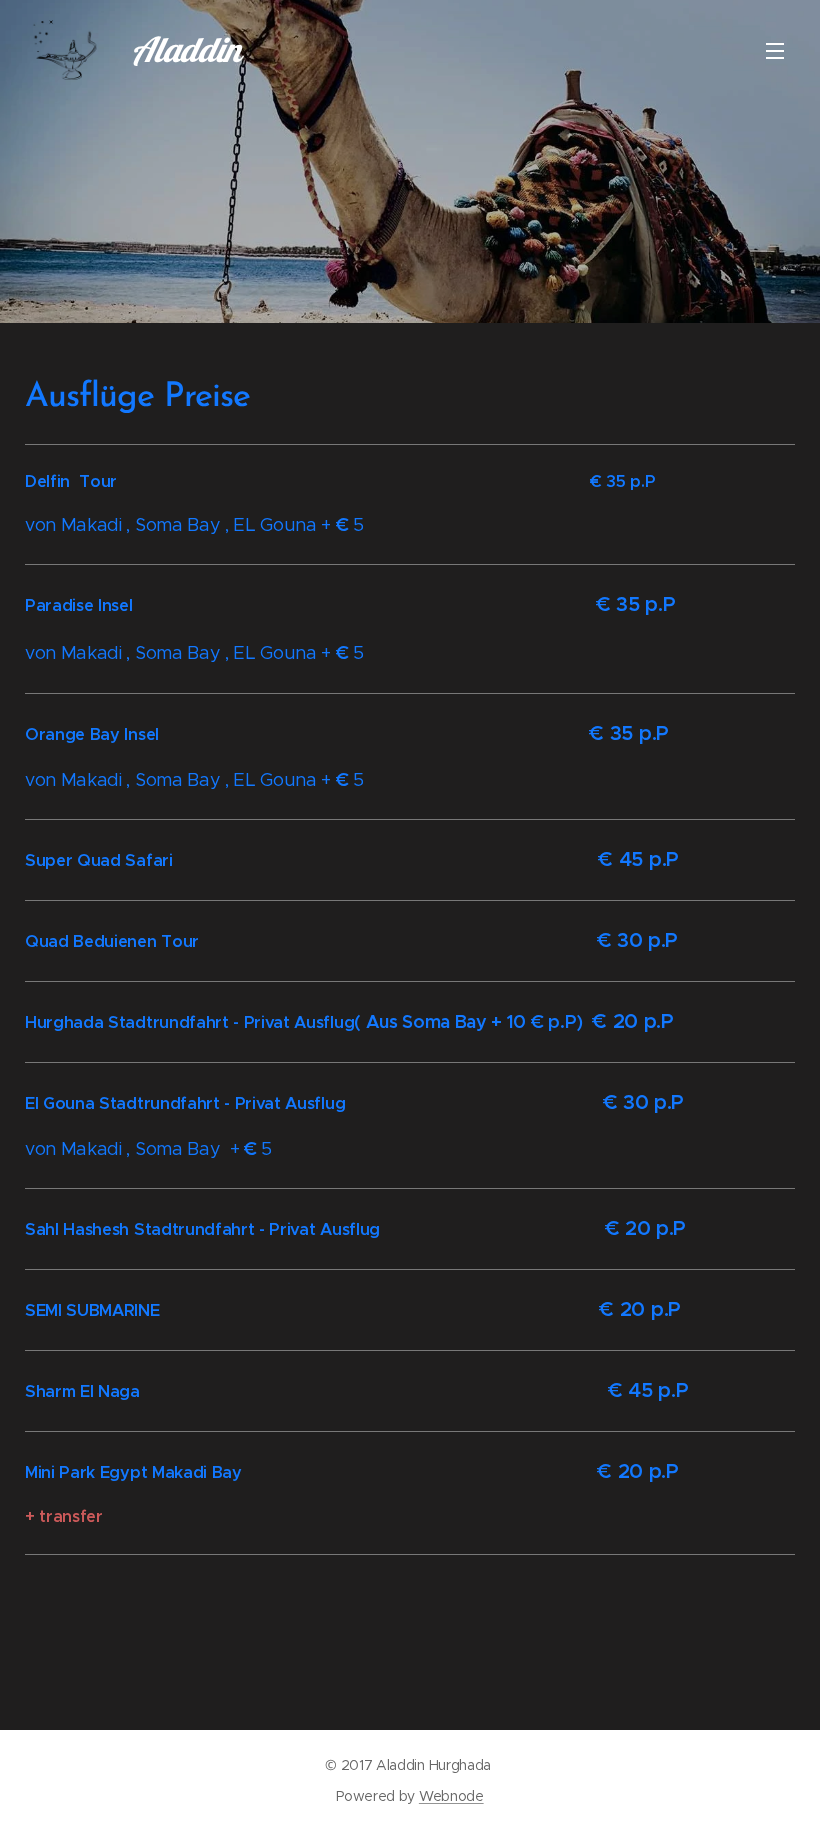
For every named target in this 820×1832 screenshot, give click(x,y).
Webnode (451, 1796)
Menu (775, 50)
